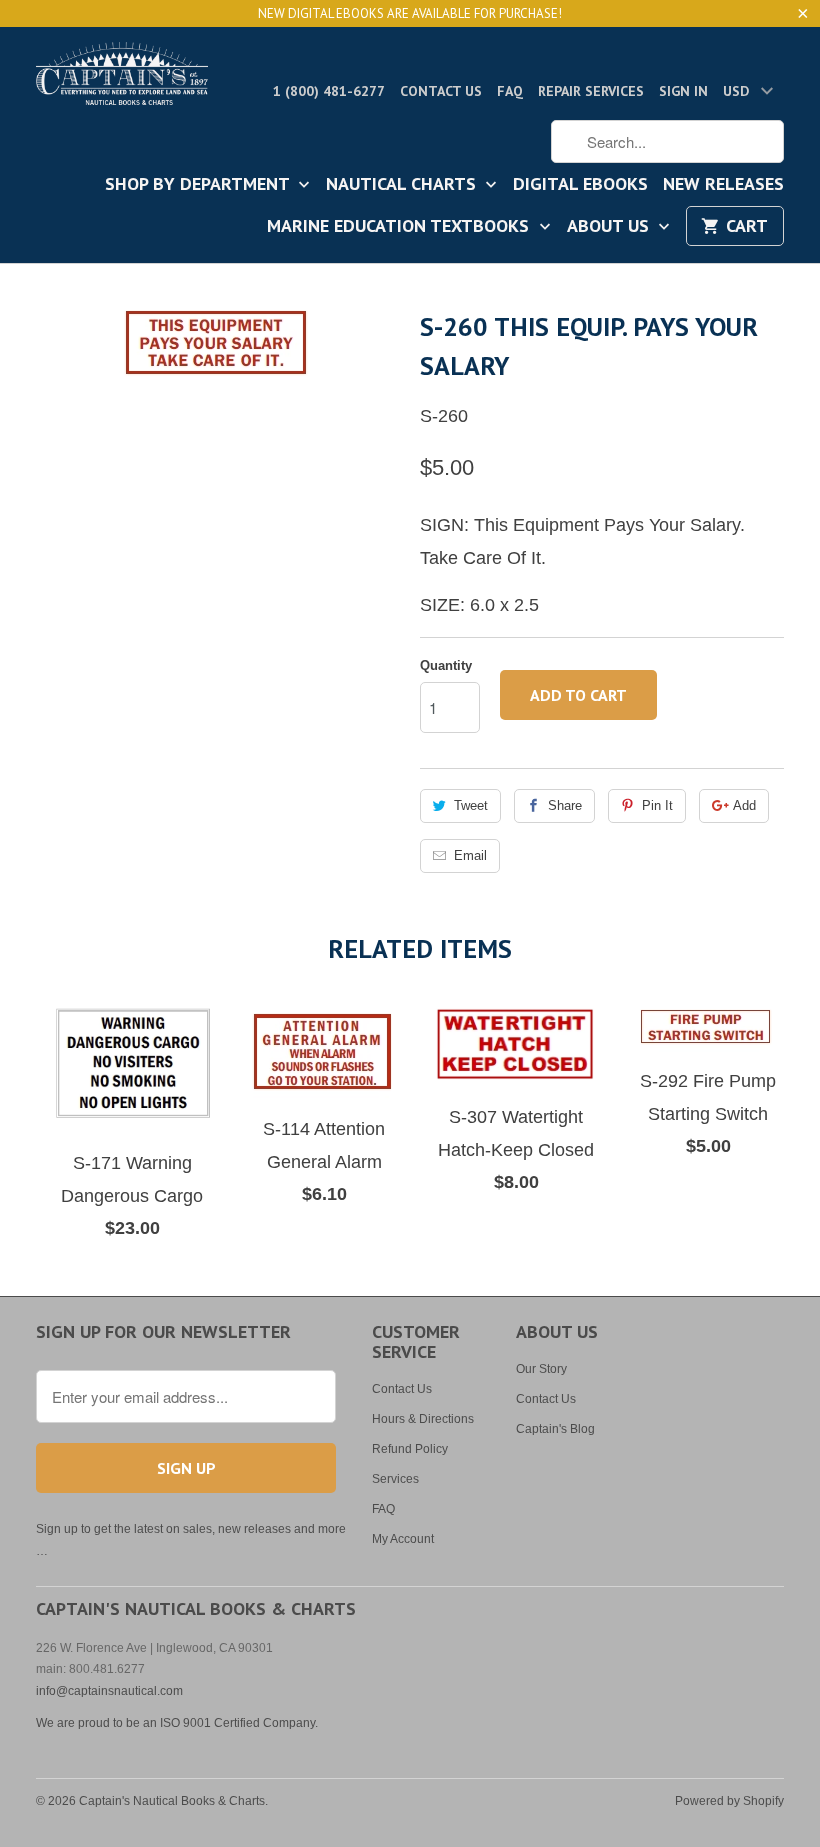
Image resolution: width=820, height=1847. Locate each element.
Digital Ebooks (580, 185)
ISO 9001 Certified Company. (239, 1723)
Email (470, 855)
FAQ (510, 91)
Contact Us (441, 91)
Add (744, 805)
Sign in (683, 91)
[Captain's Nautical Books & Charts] (122, 79)
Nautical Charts (403, 185)
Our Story (541, 1369)
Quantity (446, 665)
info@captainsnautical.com (109, 1691)
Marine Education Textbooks (400, 227)
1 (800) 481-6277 (329, 91)
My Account (403, 1539)
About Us (610, 227)
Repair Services (591, 91)
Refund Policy (410, 1449)
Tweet (471, 805)
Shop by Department (199, 185)
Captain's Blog (555, 1429)
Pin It (657, 805)
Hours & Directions (423, 1419)
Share (565, 805)
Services (395, 1479)
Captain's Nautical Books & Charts (172, 1801)
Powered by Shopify (729, 1801)
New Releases (723, 185)
